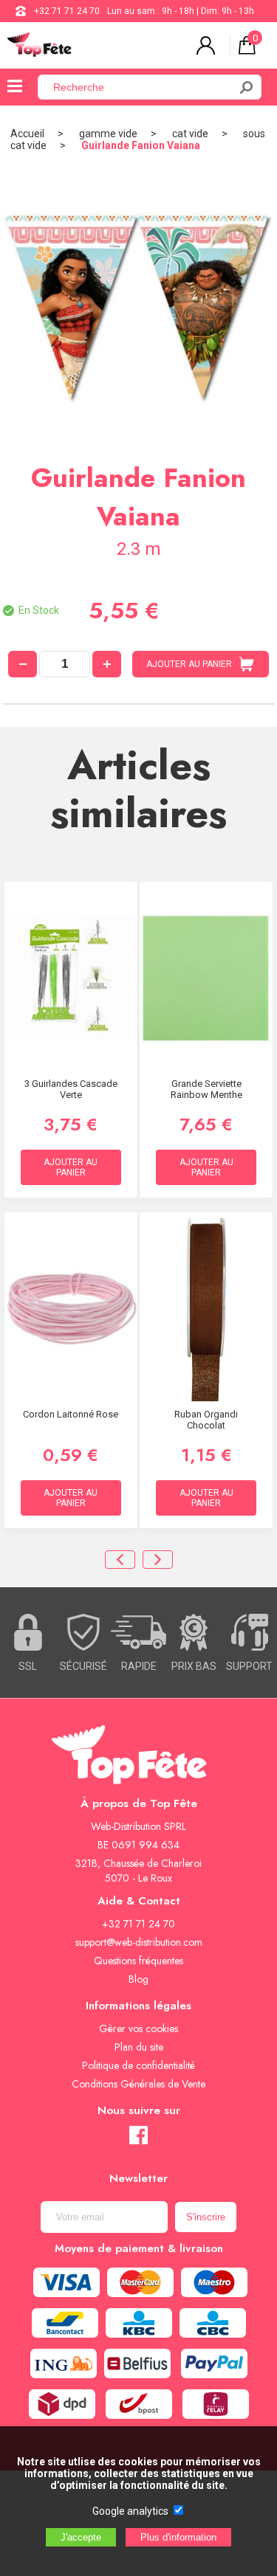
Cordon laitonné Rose (71, 1414)
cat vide (190, 134)
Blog (138, 1979)
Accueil (27, 134)
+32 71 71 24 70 (67, 11)
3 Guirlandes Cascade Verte (71, 1089)
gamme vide (108, 134)
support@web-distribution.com (139, 1942)
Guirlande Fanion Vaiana (141, 145)
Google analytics (130, 2511)
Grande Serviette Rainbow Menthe (206, 1089)
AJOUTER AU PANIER (189, 664)
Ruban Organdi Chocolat (206, 1420)
